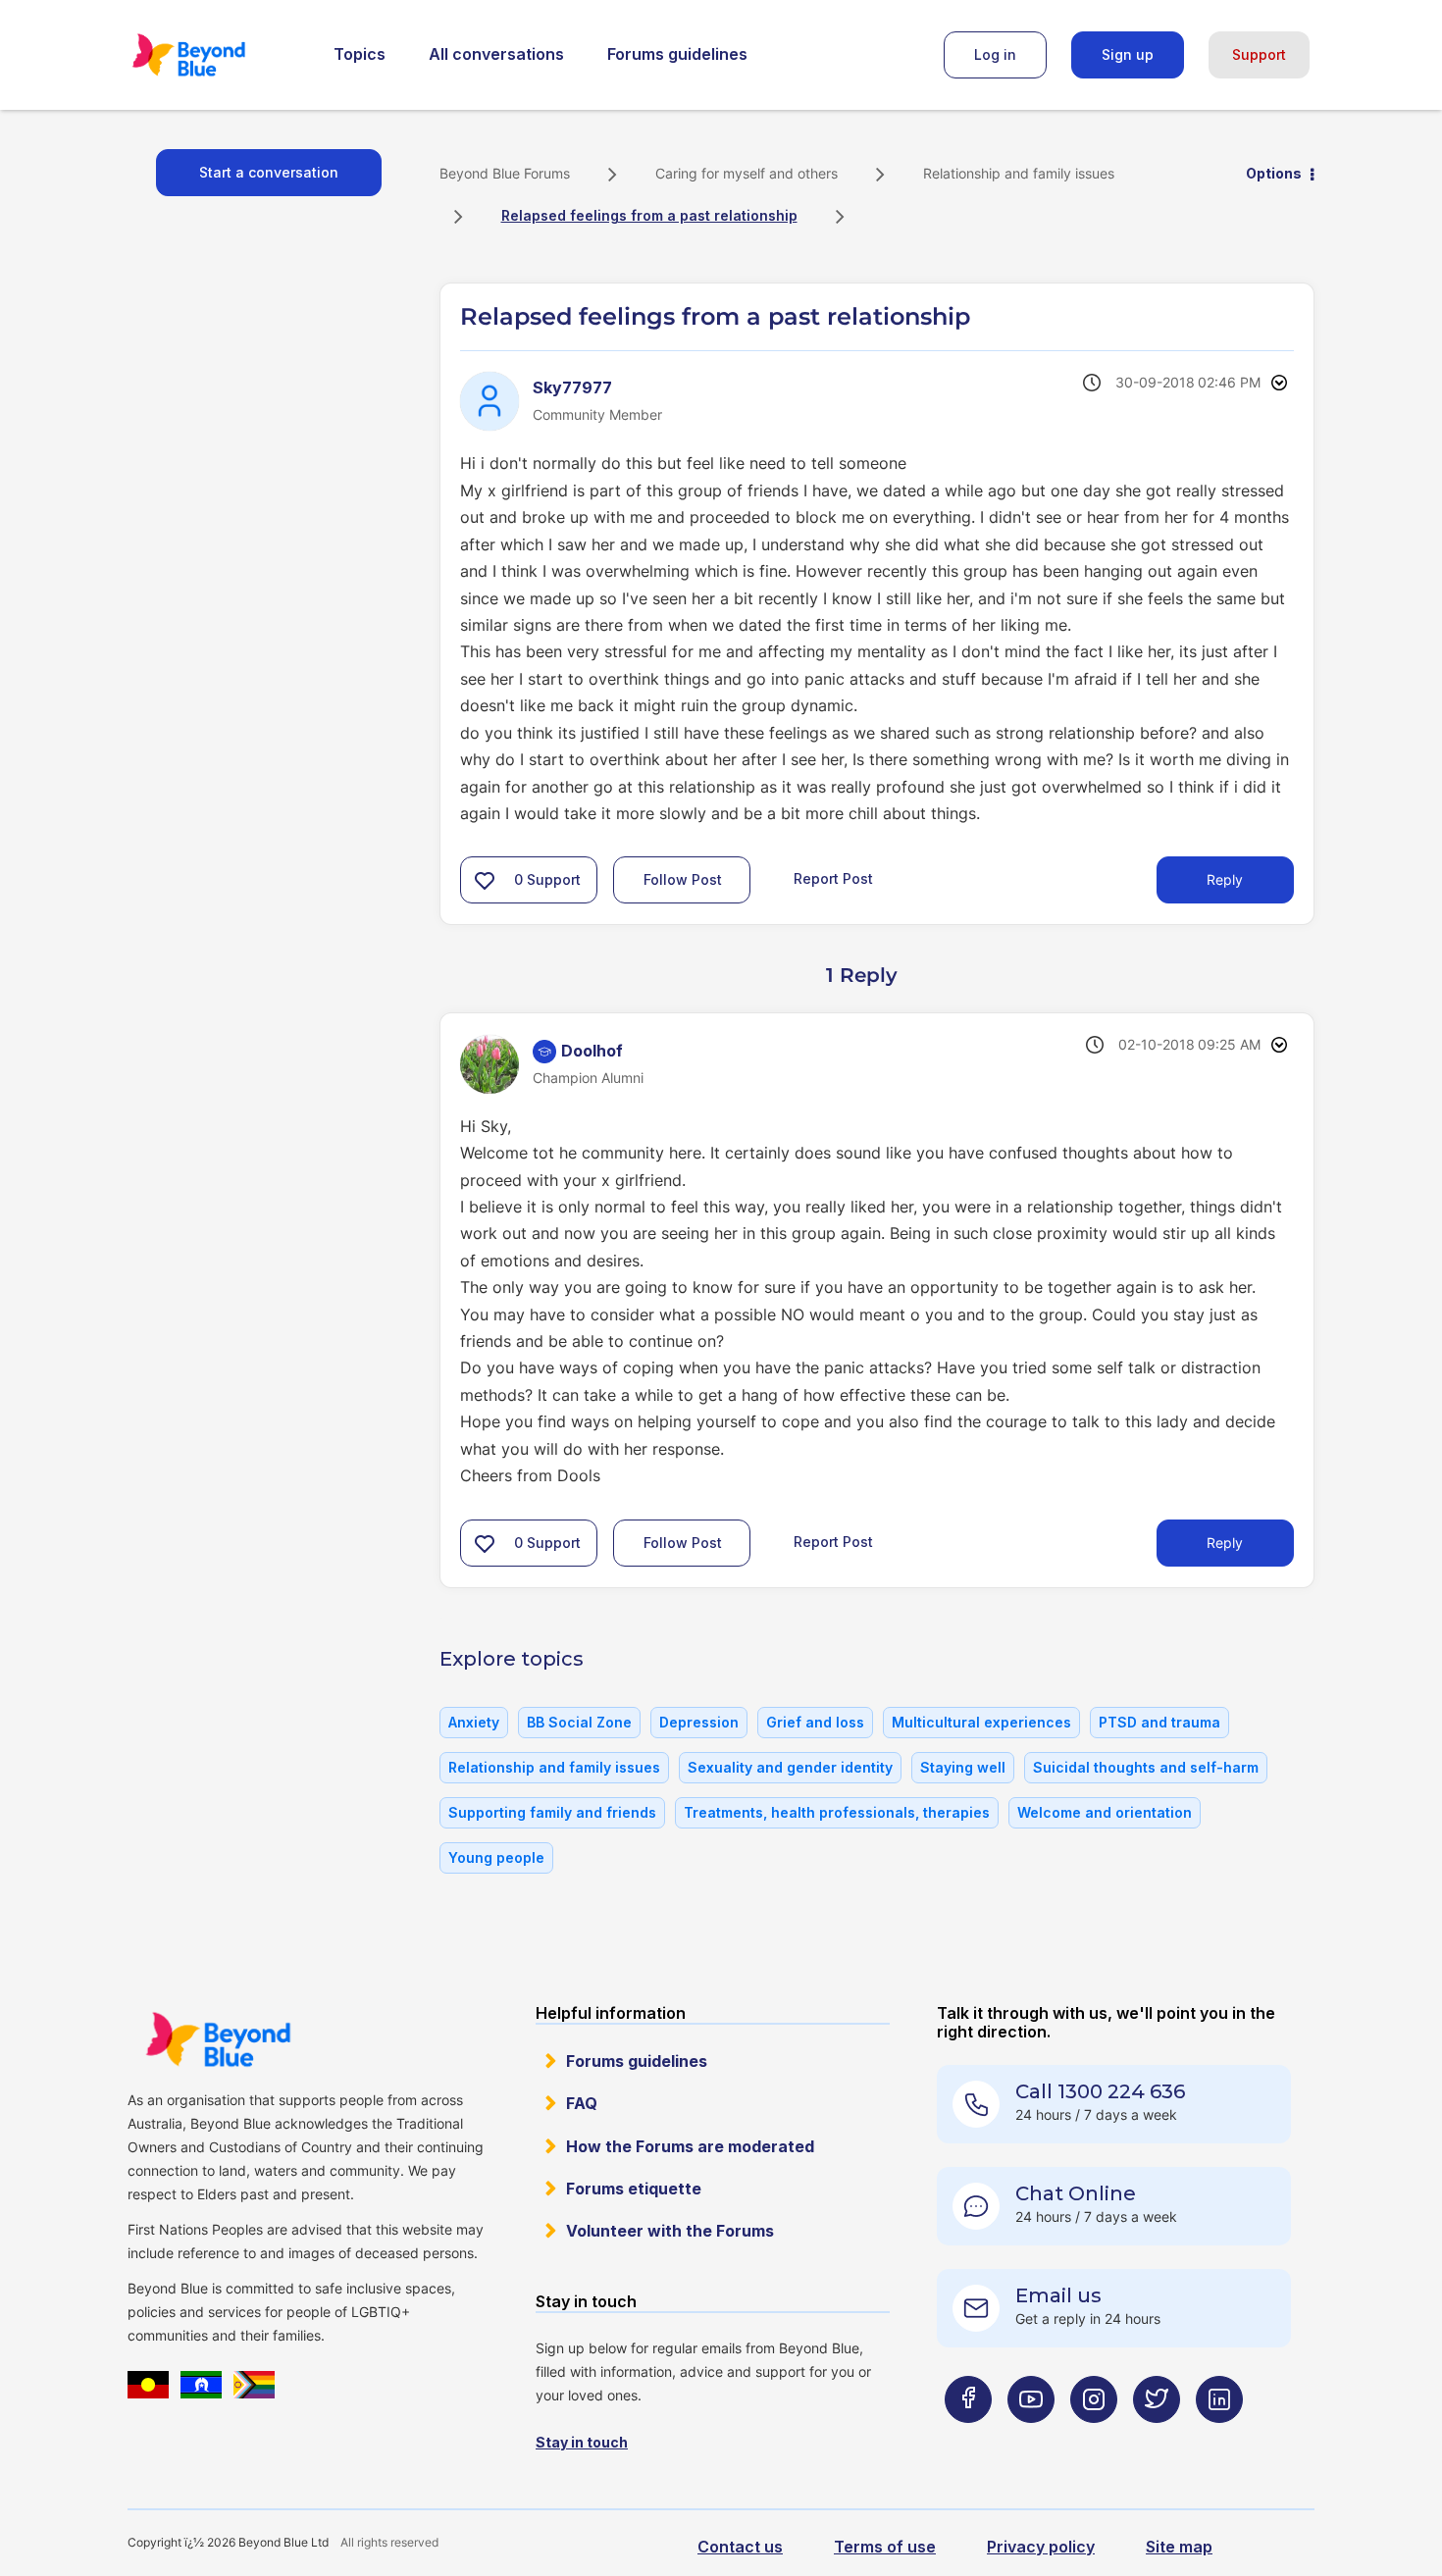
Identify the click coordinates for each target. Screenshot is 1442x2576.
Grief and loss (815, 1722)
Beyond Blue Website (218, 2039)
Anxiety (474, 1722)
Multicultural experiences (981, 1722)
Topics (360, 54)
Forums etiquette (634, 2189)
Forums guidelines (677, 54)
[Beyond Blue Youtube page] (1031, 2438)
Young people (496, 1857)
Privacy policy (1041, 2547)
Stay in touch (582, 2442)
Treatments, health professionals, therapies (837, 1812)
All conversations (496, 54)
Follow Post (683, 879)
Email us (1058, 2295)
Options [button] (1274, 173)
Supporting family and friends (552, 1812)
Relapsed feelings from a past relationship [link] (649, 215)
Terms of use (885, 2547)
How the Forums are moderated (690, 2146)
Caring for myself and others (747, 173)
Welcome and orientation (1105, 1812)
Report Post (833, 878)
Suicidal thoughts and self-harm (1146, 1767)
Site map (1179, 2547)
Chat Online (1076, 2193)
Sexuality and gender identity (790, 1767)
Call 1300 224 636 (1100, 2091)
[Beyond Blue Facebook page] (968, 2438)
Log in (995, 54)
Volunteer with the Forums (670, 2231)
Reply (1225, 879)
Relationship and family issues (1019, 173)
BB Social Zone (579, 1722)
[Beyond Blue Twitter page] (1157, 2438)
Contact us (740, 2547)
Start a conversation (269, 172)
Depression (699, 1722)
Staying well (963, 1767)
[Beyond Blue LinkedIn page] (1219, 2438)
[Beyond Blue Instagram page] (1094, 2438)
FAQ (582, 2103)
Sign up (1128, 54)
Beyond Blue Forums (216, 55)
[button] (485, 880)
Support (1259, 54)
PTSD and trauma (1159, 1722)
